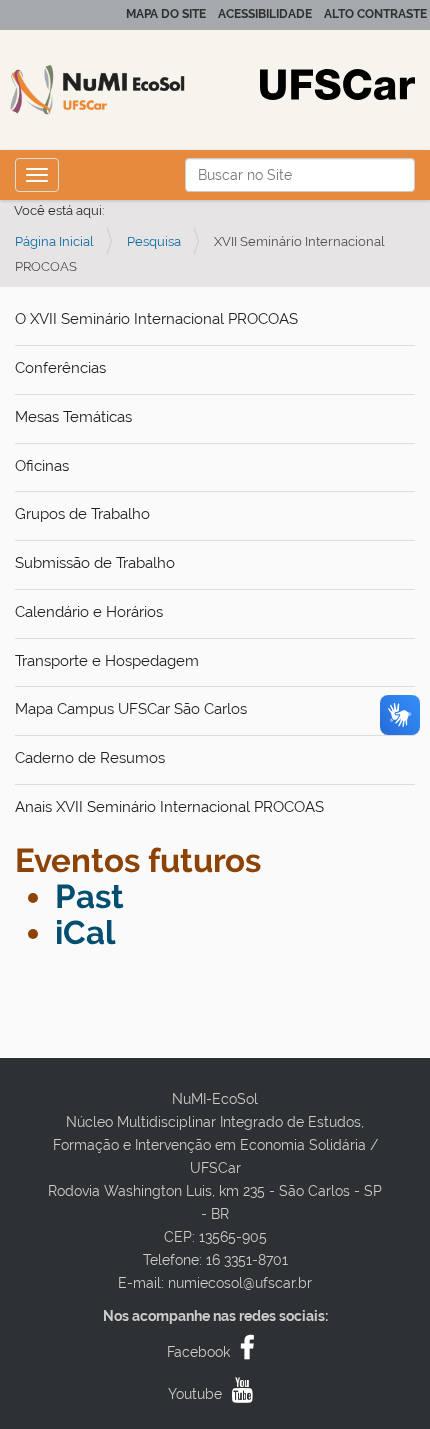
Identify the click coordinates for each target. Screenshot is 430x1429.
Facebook (198, 1352)
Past (89, 896)
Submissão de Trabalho (95, 563)
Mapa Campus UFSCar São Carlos (131, 709)
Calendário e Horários (89, 612)
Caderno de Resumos (90, 758)
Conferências (60, 368)
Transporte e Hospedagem (107, 661)
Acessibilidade (265, 14)
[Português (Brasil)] (130, 89)
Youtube (195, 1394)
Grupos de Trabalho (82, 514)
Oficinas (42, 466)
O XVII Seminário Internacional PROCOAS (156, 319)
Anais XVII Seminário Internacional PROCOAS (169, 807)
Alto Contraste (375, 14)
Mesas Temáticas (73, 417)
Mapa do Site (166, 14)
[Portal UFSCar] (337, 83)
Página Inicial (54, 241)
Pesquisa (154, 241)
